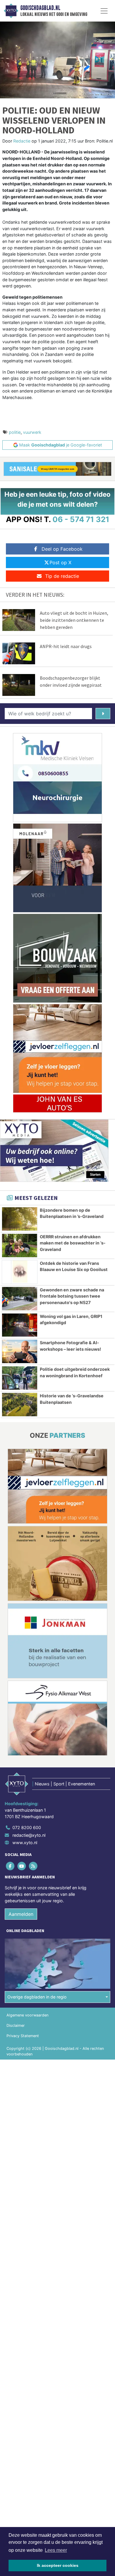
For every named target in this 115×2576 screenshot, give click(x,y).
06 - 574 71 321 (81, 519)
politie (15, 432)
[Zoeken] (103, 714)
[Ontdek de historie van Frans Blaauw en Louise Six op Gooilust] (20, 1272)
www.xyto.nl (25, 1843)
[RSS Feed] (33, 1866)
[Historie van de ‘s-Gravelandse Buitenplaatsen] (20, 1405)
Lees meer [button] (56, 2550)
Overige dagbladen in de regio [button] (37, 1997)
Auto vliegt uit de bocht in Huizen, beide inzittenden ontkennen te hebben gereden (74, 620)
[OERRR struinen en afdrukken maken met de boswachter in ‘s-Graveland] (20, 1246)
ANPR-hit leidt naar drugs (66, 646)
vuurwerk (32, 432)
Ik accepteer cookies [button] (58, 2565)
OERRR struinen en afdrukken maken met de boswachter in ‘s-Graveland (73, 1243)
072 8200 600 (27, 1827)
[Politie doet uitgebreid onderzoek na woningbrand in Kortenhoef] (20, 1378)
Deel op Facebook (62, 549)
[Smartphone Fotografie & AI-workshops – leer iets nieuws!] (20, 1351)
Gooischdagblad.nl (40, 8)
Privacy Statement (23, 2036)
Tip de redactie (62, 576)
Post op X (60, 562)
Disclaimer (16, 2025)
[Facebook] (10, 1866)
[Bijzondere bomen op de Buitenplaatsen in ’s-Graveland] (20, 1219)
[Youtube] (22, 1866)
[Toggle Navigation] (104, 11)
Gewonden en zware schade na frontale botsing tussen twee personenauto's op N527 (72, 1296)
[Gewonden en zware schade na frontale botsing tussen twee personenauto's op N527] (20, 1299)
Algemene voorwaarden (27, 2015)
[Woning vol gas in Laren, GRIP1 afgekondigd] (20, 1325)
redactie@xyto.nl (29, 1835)
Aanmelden (21, 1914)
